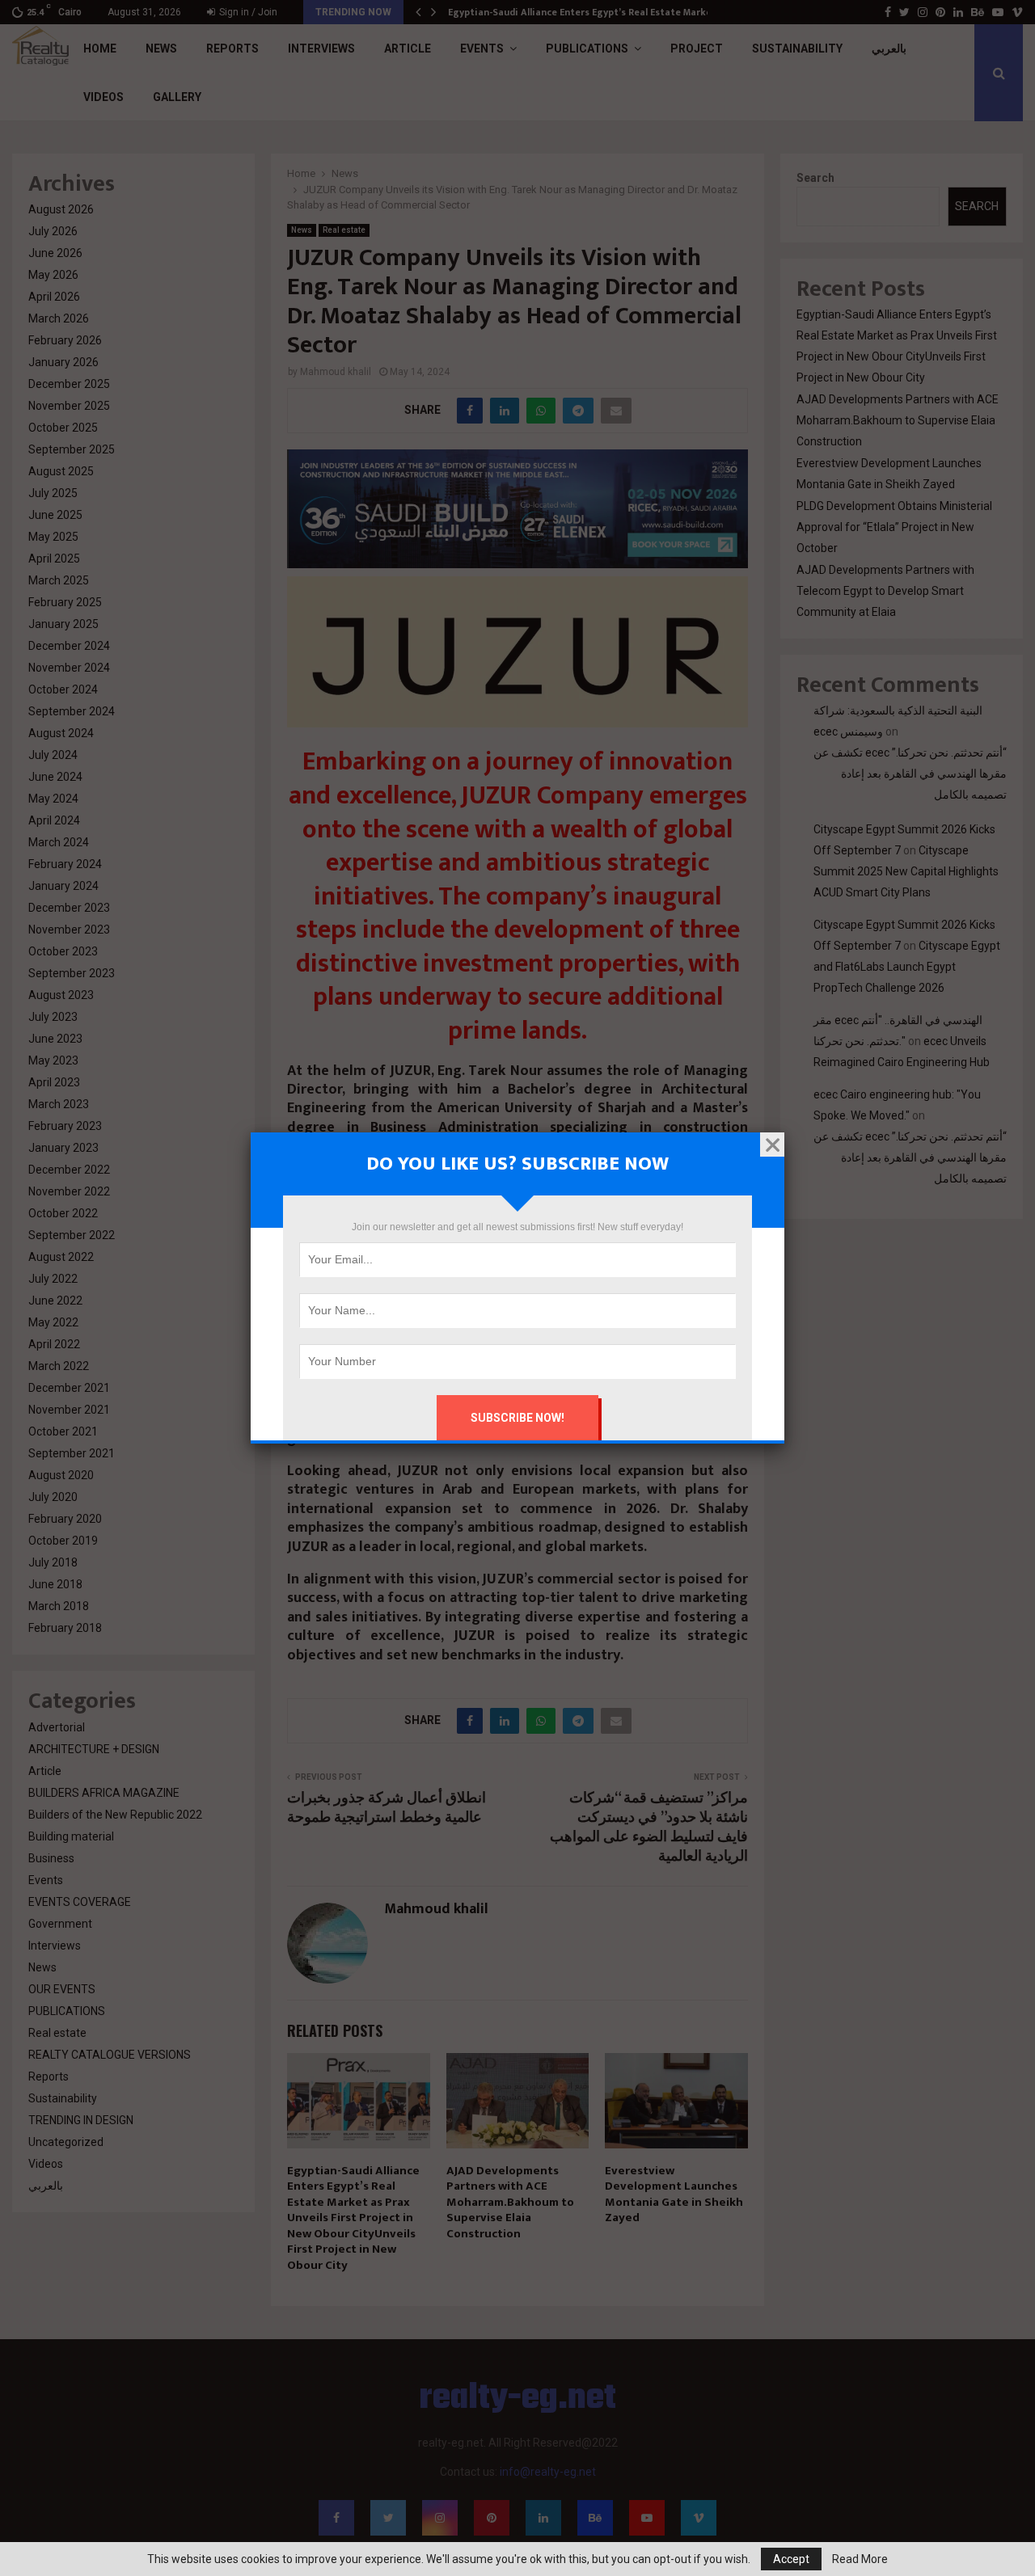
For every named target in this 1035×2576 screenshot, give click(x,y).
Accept (791, 2559)
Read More (860, 2559)
